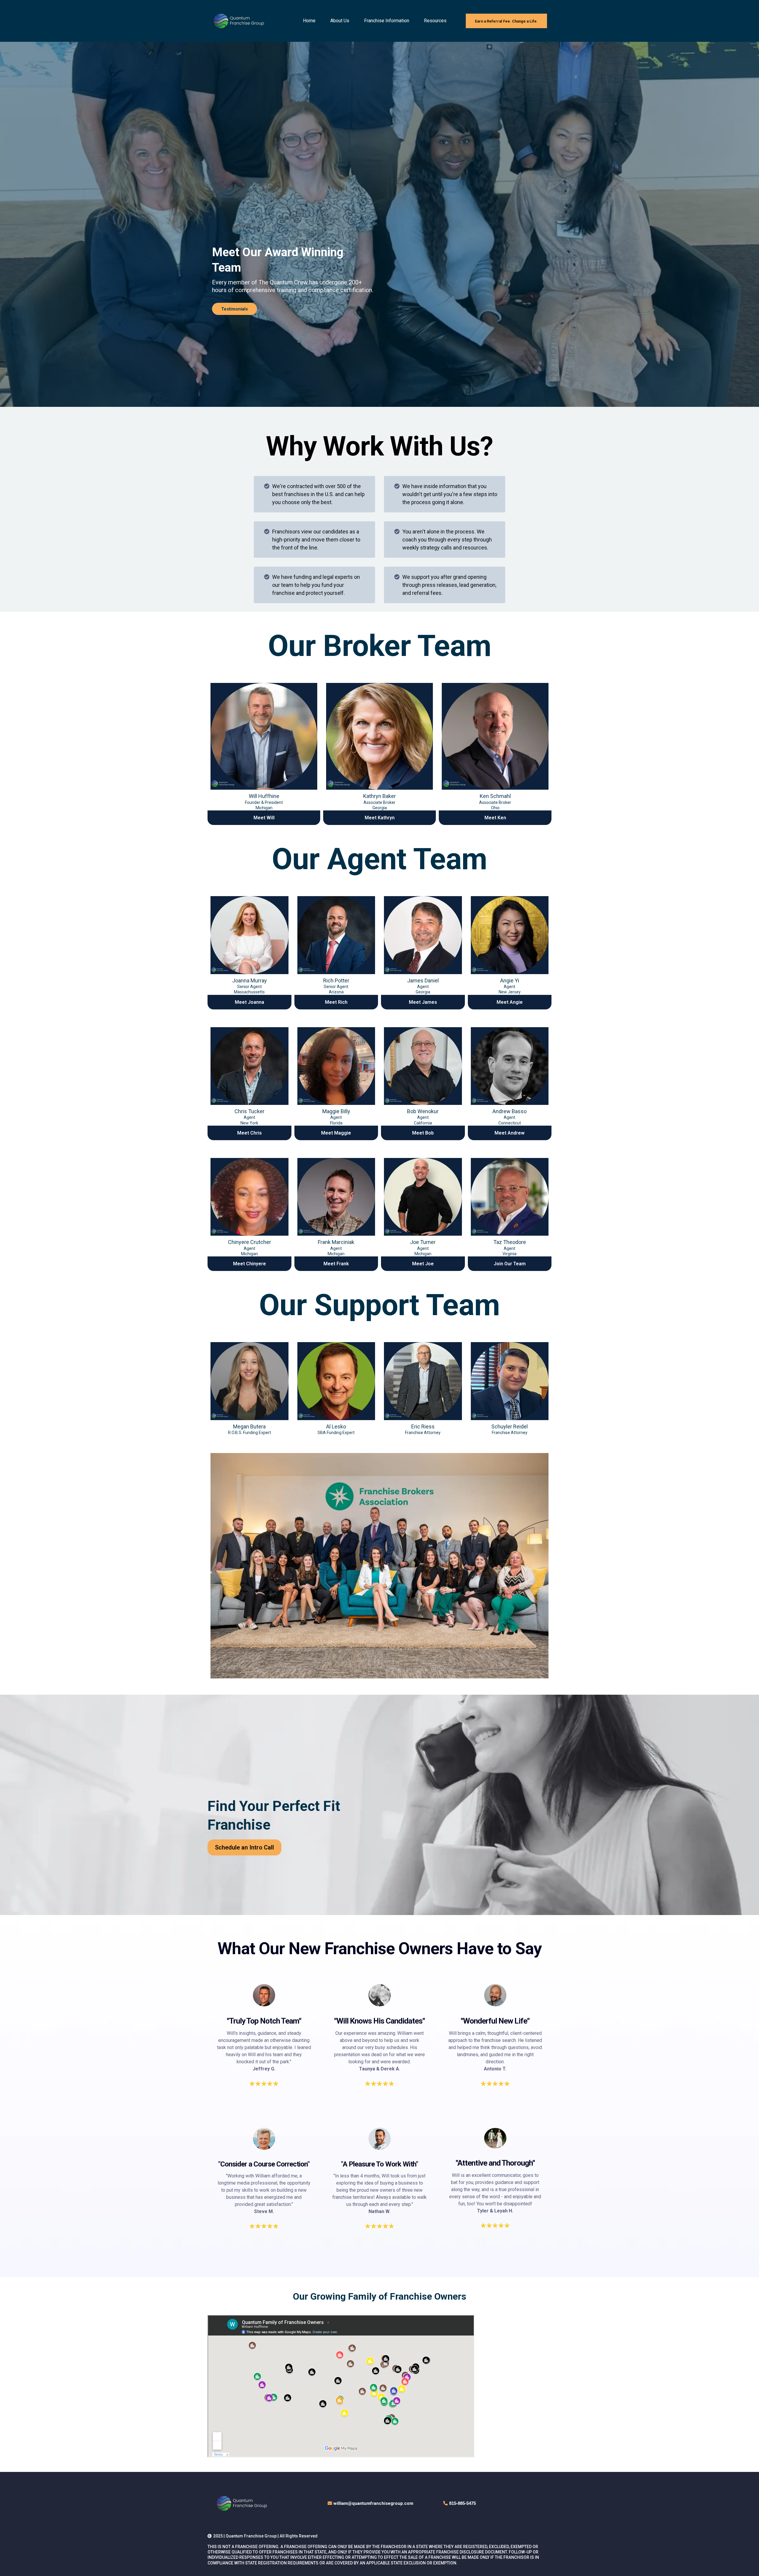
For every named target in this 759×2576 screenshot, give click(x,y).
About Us (340, 21)
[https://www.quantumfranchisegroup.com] (239, 21)
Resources (435, 21)
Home (309, 21)
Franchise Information (387, 21)
